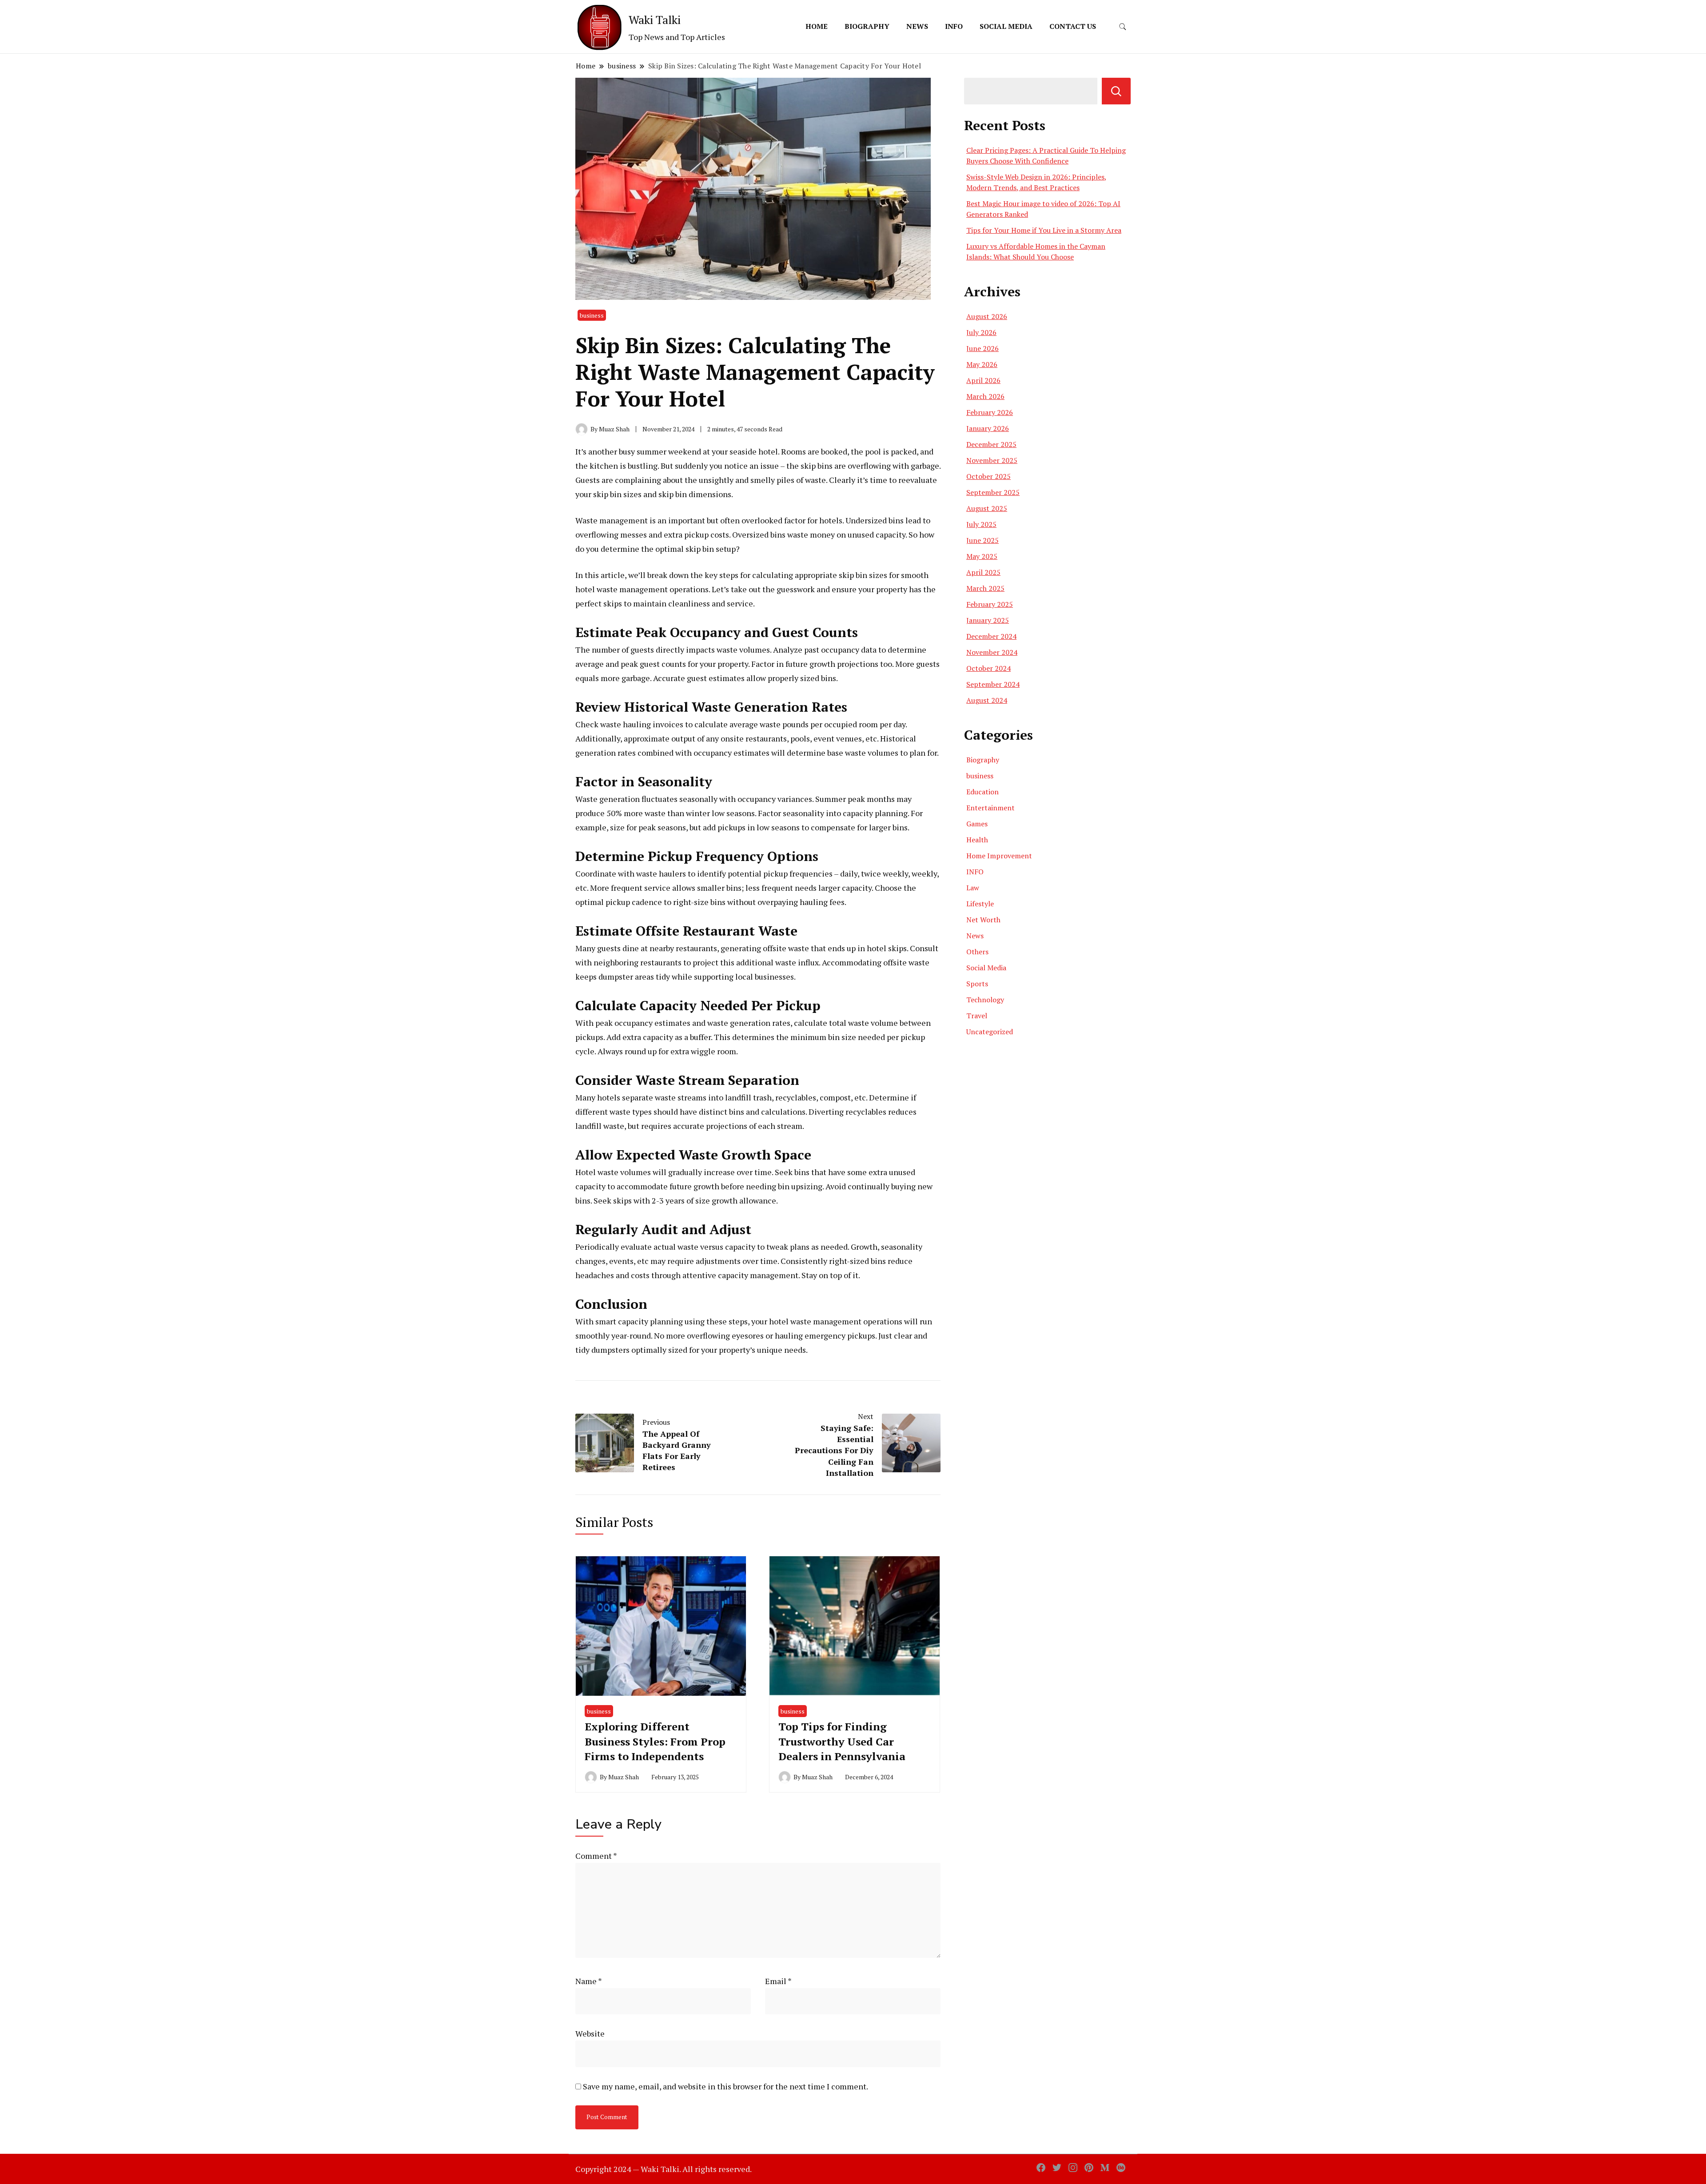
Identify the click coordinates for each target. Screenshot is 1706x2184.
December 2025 (991, 444)
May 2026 (982, 364)
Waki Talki (655, 20)
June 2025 (983, 540)
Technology (985, 1000)
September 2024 (993, 684)
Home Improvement (999, 856)
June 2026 (983, 348)
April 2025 (983, 572)
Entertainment (991, 808)
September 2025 (993, 492)
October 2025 (989, 476)
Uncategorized (990, 1032)
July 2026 (981, 332)
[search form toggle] (1123, 27)
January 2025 (988, 620)
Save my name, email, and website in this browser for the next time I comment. (725, 2086)
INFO (954, 26)
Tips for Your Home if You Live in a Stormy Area (1044, 230)
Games (977, 824)
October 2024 (989, 668)
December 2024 (991, 636)
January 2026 (988, 428)
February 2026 (990, 412)
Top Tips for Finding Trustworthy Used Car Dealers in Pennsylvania (842, 1741)
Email (778, 1981)
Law (973, 888)
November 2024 (992, 652)
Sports (977, 984)
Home (817, 26)
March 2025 (985, 588)
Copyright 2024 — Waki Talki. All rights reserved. (664, 2169)
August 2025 (987, 508)
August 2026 (987, 316)
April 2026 (983, 380)
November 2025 (992, 460)
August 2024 (987, 700)
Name (589, 1981)
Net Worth (983, 920)
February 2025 (990, 604)
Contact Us (1073, 26)
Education (983, 792)
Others (977, 952)
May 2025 (982, 556)
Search (1116, 91)
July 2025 (981, 524)
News (917, 26)
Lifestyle (980, 904)
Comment (596, 1856)
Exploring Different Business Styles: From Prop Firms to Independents (655, 1741)
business (592, 315)
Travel (977, 1016)
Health (977, 840)
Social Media (1006, 26)
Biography (867, 26)
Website (590, 2033)
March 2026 (985, 396)
